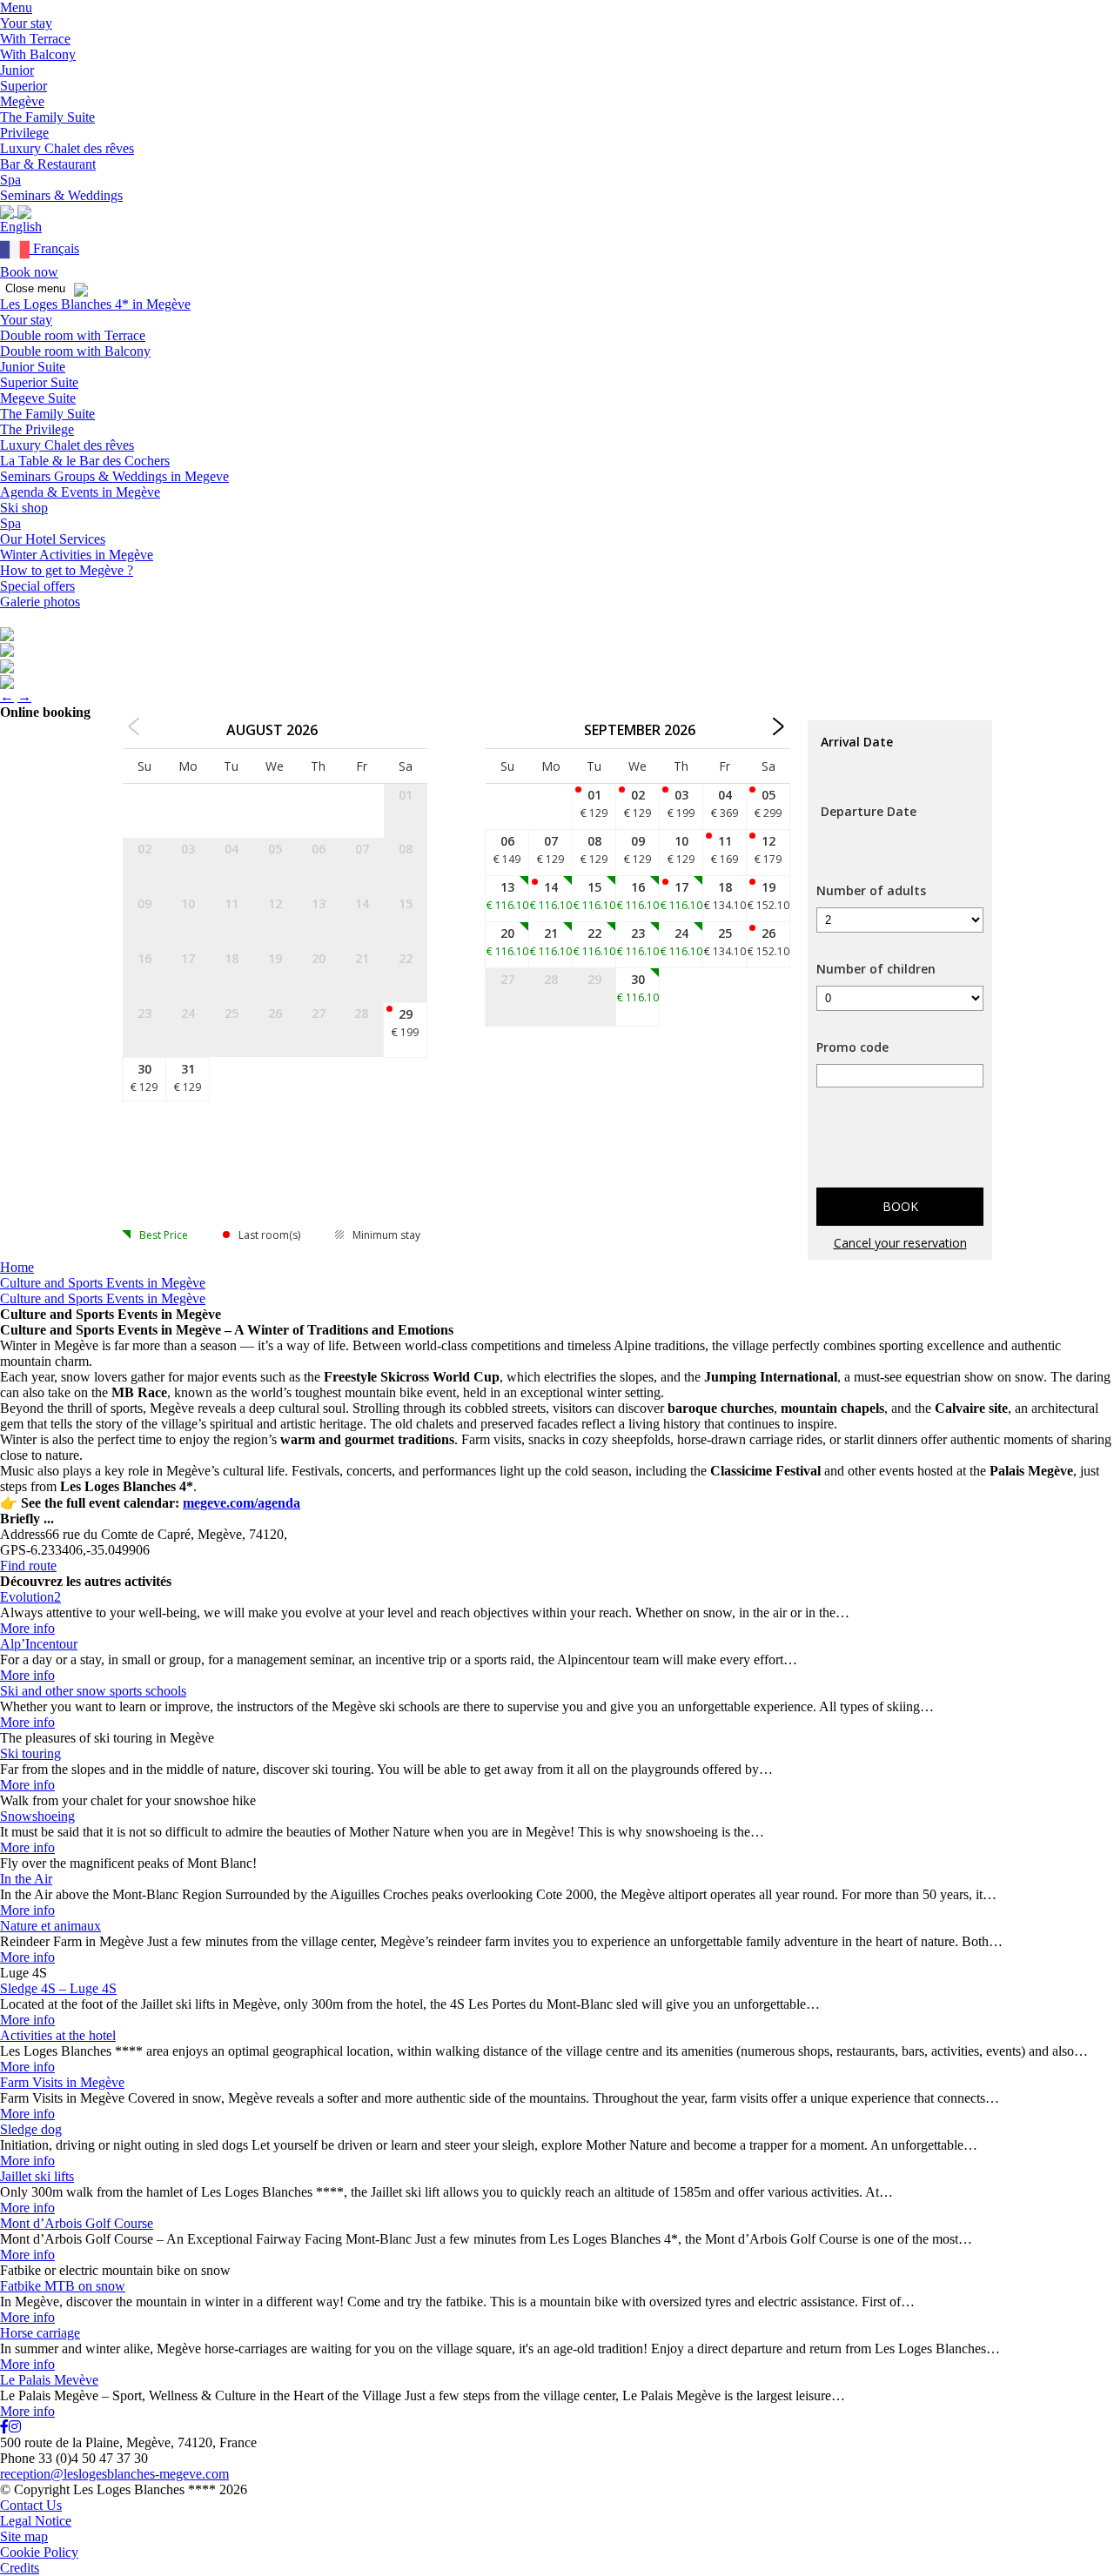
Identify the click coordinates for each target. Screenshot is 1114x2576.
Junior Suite (33, 367)
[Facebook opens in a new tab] (4, 2427)
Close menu (35, 288)
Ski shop (24, 508)
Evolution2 (30, 1597)
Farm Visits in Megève (62, 2082)
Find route (28, 1566)
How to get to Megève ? (67, 570)
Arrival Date (857, 742)
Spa (10, 523)
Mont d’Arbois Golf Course (77, 2223)
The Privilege (37, 429)
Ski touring (30, 1753)
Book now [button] (29, 272)
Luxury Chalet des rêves (67, 445)
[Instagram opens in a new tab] (15, 2427)
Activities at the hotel (58, 2035)
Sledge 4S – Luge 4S (58, 1988)
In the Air (26, 1879)
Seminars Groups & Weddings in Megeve (114, 476)
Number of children (876, 969)
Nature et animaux (50, 1926)
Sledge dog (31, 2129)
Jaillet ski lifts (37, 2176)
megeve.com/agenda (242, 1503)
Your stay (26, 320)
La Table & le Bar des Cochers (85, 461)
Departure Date (869, 811)
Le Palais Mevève (49, 2380)
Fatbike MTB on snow (63, 2286)
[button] (16, 7)
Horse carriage (40, 2333)
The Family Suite (47, 414)
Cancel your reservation (900, 1243)
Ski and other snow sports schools (93, 1691)
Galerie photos (40, 602)
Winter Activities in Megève (77, 555)
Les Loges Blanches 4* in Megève (95, 304)
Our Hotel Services (53, 539)
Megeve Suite (38, 398)
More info (27, 1628)
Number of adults (871, 890)
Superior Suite (39, 382)
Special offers (37, 586)
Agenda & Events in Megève (80, 492)
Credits (20, 2568)
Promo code (852, 1047)
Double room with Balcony (75, 351)
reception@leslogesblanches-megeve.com (114, 2474)
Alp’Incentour (39, 1644)
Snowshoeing (37, 1816)
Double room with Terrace (73, 335)
